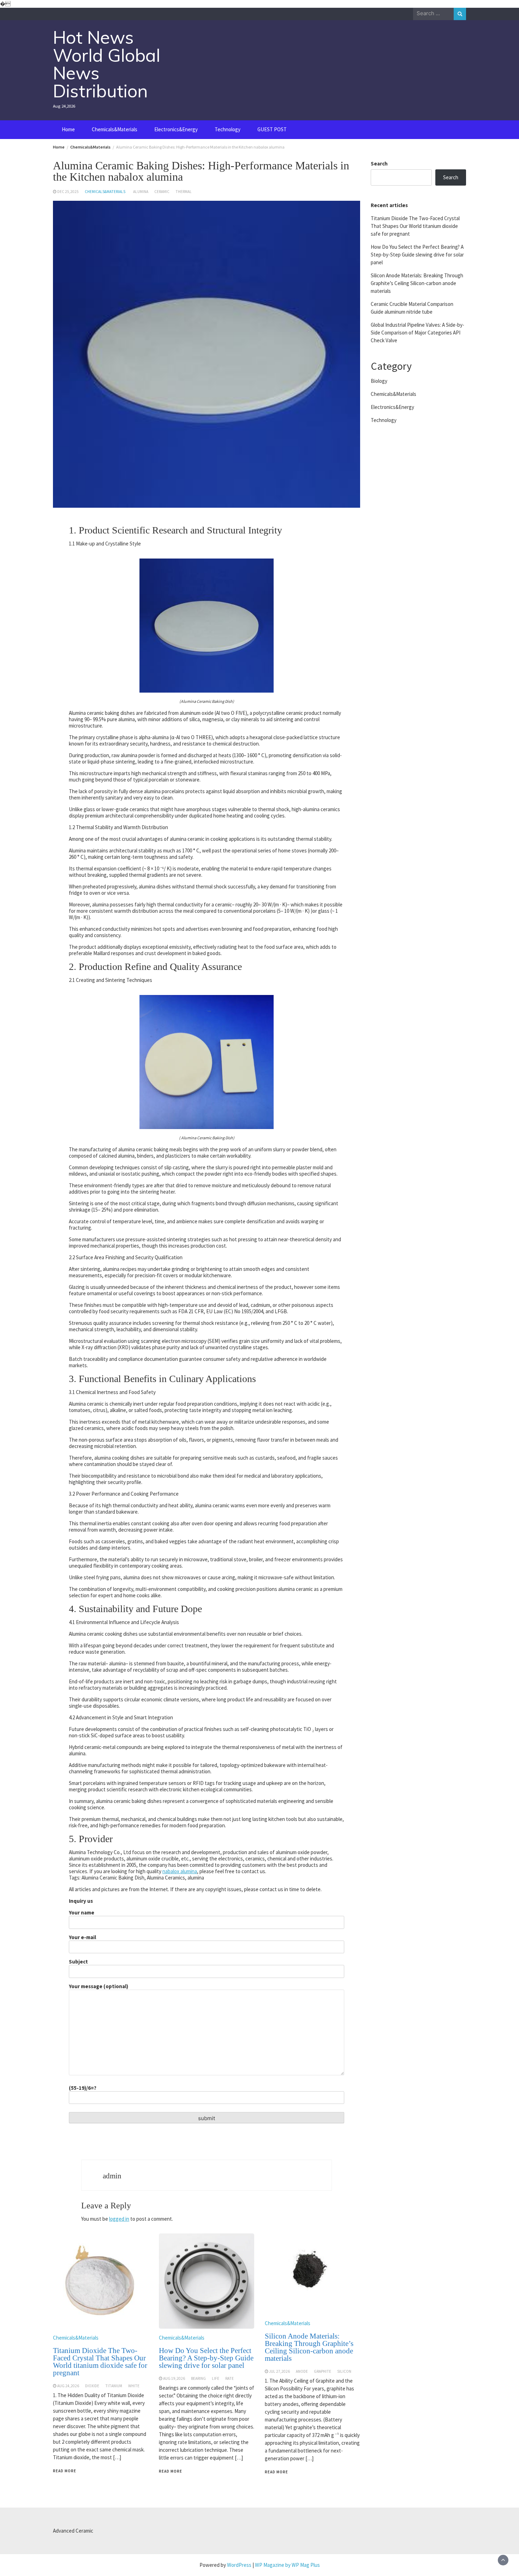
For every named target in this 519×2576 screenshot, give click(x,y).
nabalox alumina (180, 1871)
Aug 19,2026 (174, 2378)
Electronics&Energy (176, 129)
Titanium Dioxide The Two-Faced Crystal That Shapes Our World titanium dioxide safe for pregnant (100, 2362)
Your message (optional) (99, 1986)
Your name (82, 1913)
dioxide (92, 2386)
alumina (141, 192)
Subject (78, 1962)
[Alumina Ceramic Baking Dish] (207, 625)
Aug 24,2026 (68, 2386)
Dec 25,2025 (68, 192)
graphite (323, 2371)
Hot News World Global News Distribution (107, 64)
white (134, 2386)
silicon (344, 2371)
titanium (114, 2386)
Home (68, 129)
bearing (198, 2378)
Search (379, 164)
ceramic (162, 192)
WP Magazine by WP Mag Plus (287, 2565)
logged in (119, 2219)
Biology (379, 381)
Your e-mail (82, 1937)
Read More (65, 2471)
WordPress (239, 2565)
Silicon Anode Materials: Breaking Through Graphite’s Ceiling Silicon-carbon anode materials (309, 2347)
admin (112, 2176)
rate (229, 2378)
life (216, 2378)
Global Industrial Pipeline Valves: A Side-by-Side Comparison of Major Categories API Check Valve (417, 333)
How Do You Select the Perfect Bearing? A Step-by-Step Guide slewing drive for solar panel (206, 2358)
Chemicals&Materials (115, 129)
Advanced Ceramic (73, 2531)
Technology (228, 129)
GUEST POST (272, 129)
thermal (184, 192)
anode (302, 2371)
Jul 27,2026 (279, 2371)
